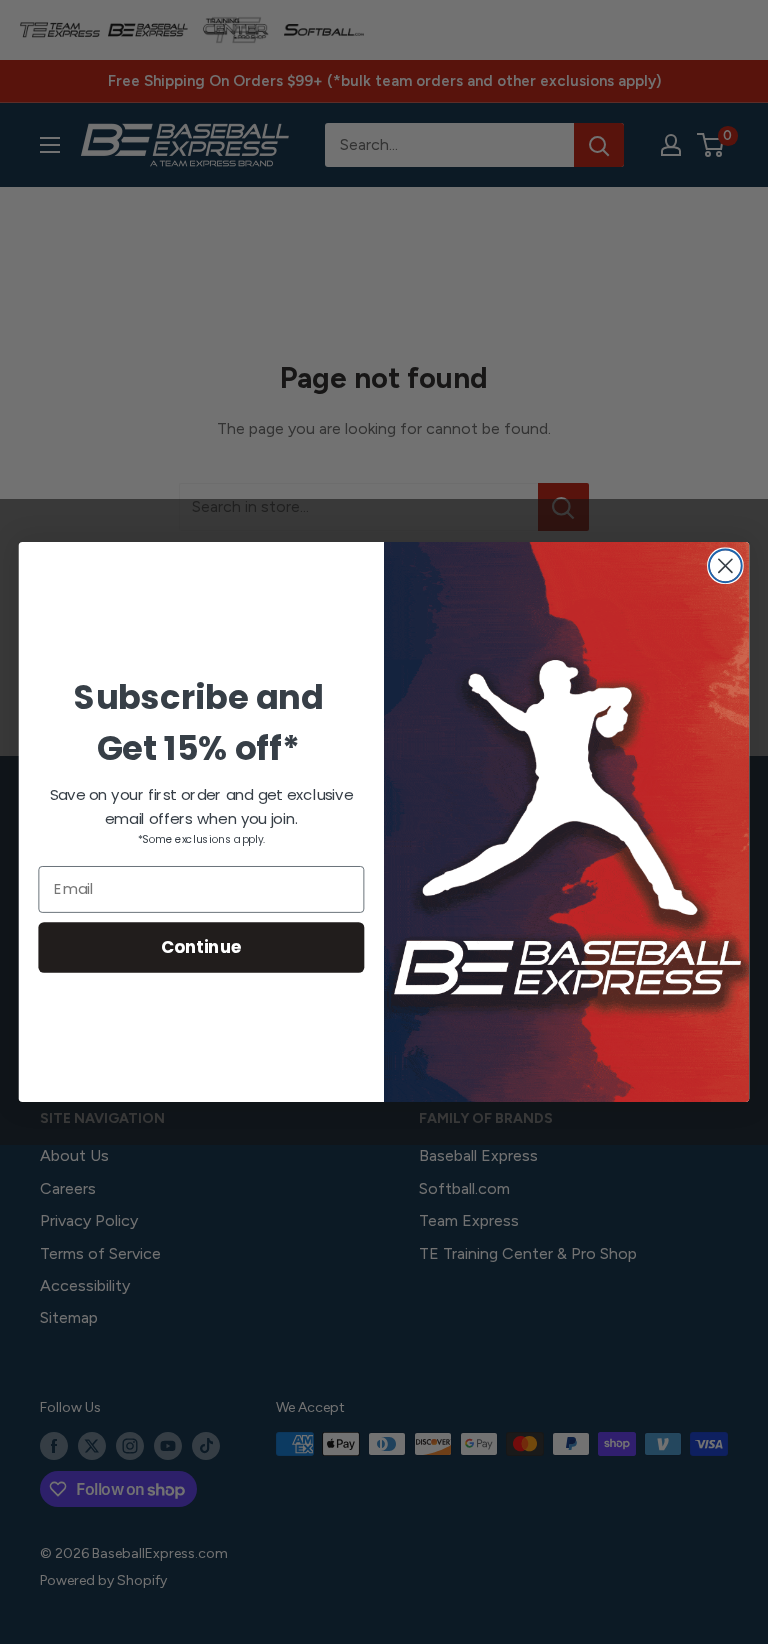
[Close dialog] (725, 565)
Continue (201, 946)
